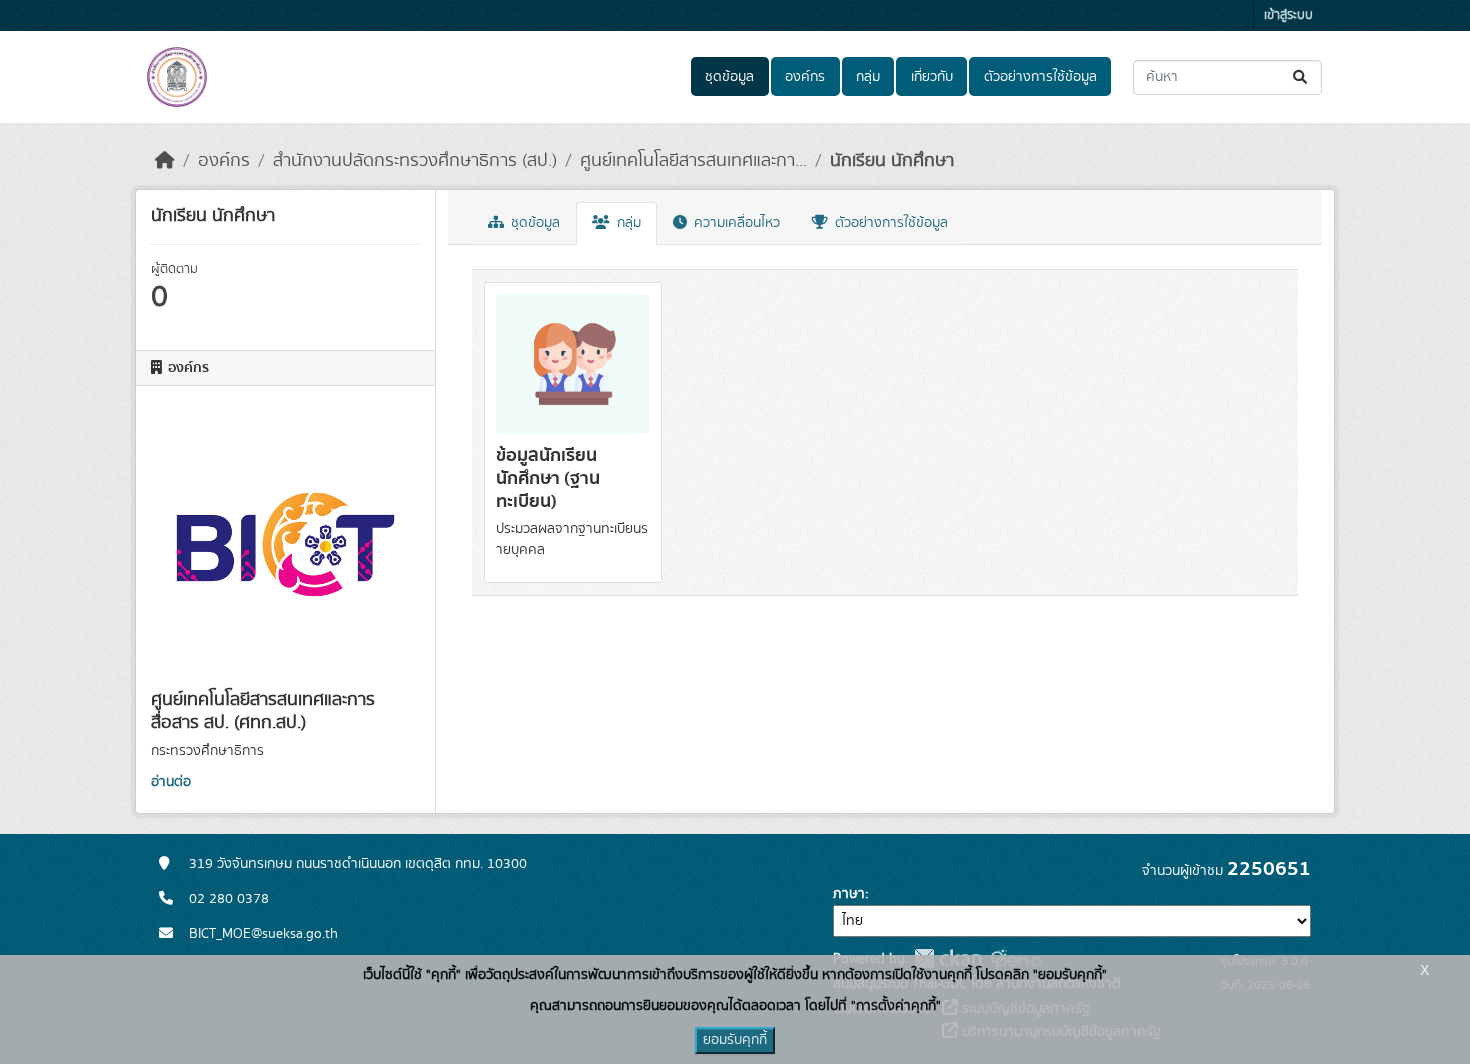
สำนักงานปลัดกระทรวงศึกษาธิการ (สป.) (415, 161)
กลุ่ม (868, 77)
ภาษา (849, 894)
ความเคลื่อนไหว (735, 223)
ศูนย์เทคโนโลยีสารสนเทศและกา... (693, 161)
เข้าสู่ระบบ (1288, 15)
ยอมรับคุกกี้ (735, 1040)
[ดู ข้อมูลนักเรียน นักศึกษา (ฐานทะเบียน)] (573, 432)
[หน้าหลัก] (165, 161)
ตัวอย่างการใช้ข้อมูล (1040, 77)
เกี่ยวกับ (932, 77)
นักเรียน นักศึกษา (892, 161)
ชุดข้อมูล (729, 77)
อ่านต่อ (171, 782)
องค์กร (805, 77)
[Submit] (1301, 77)
